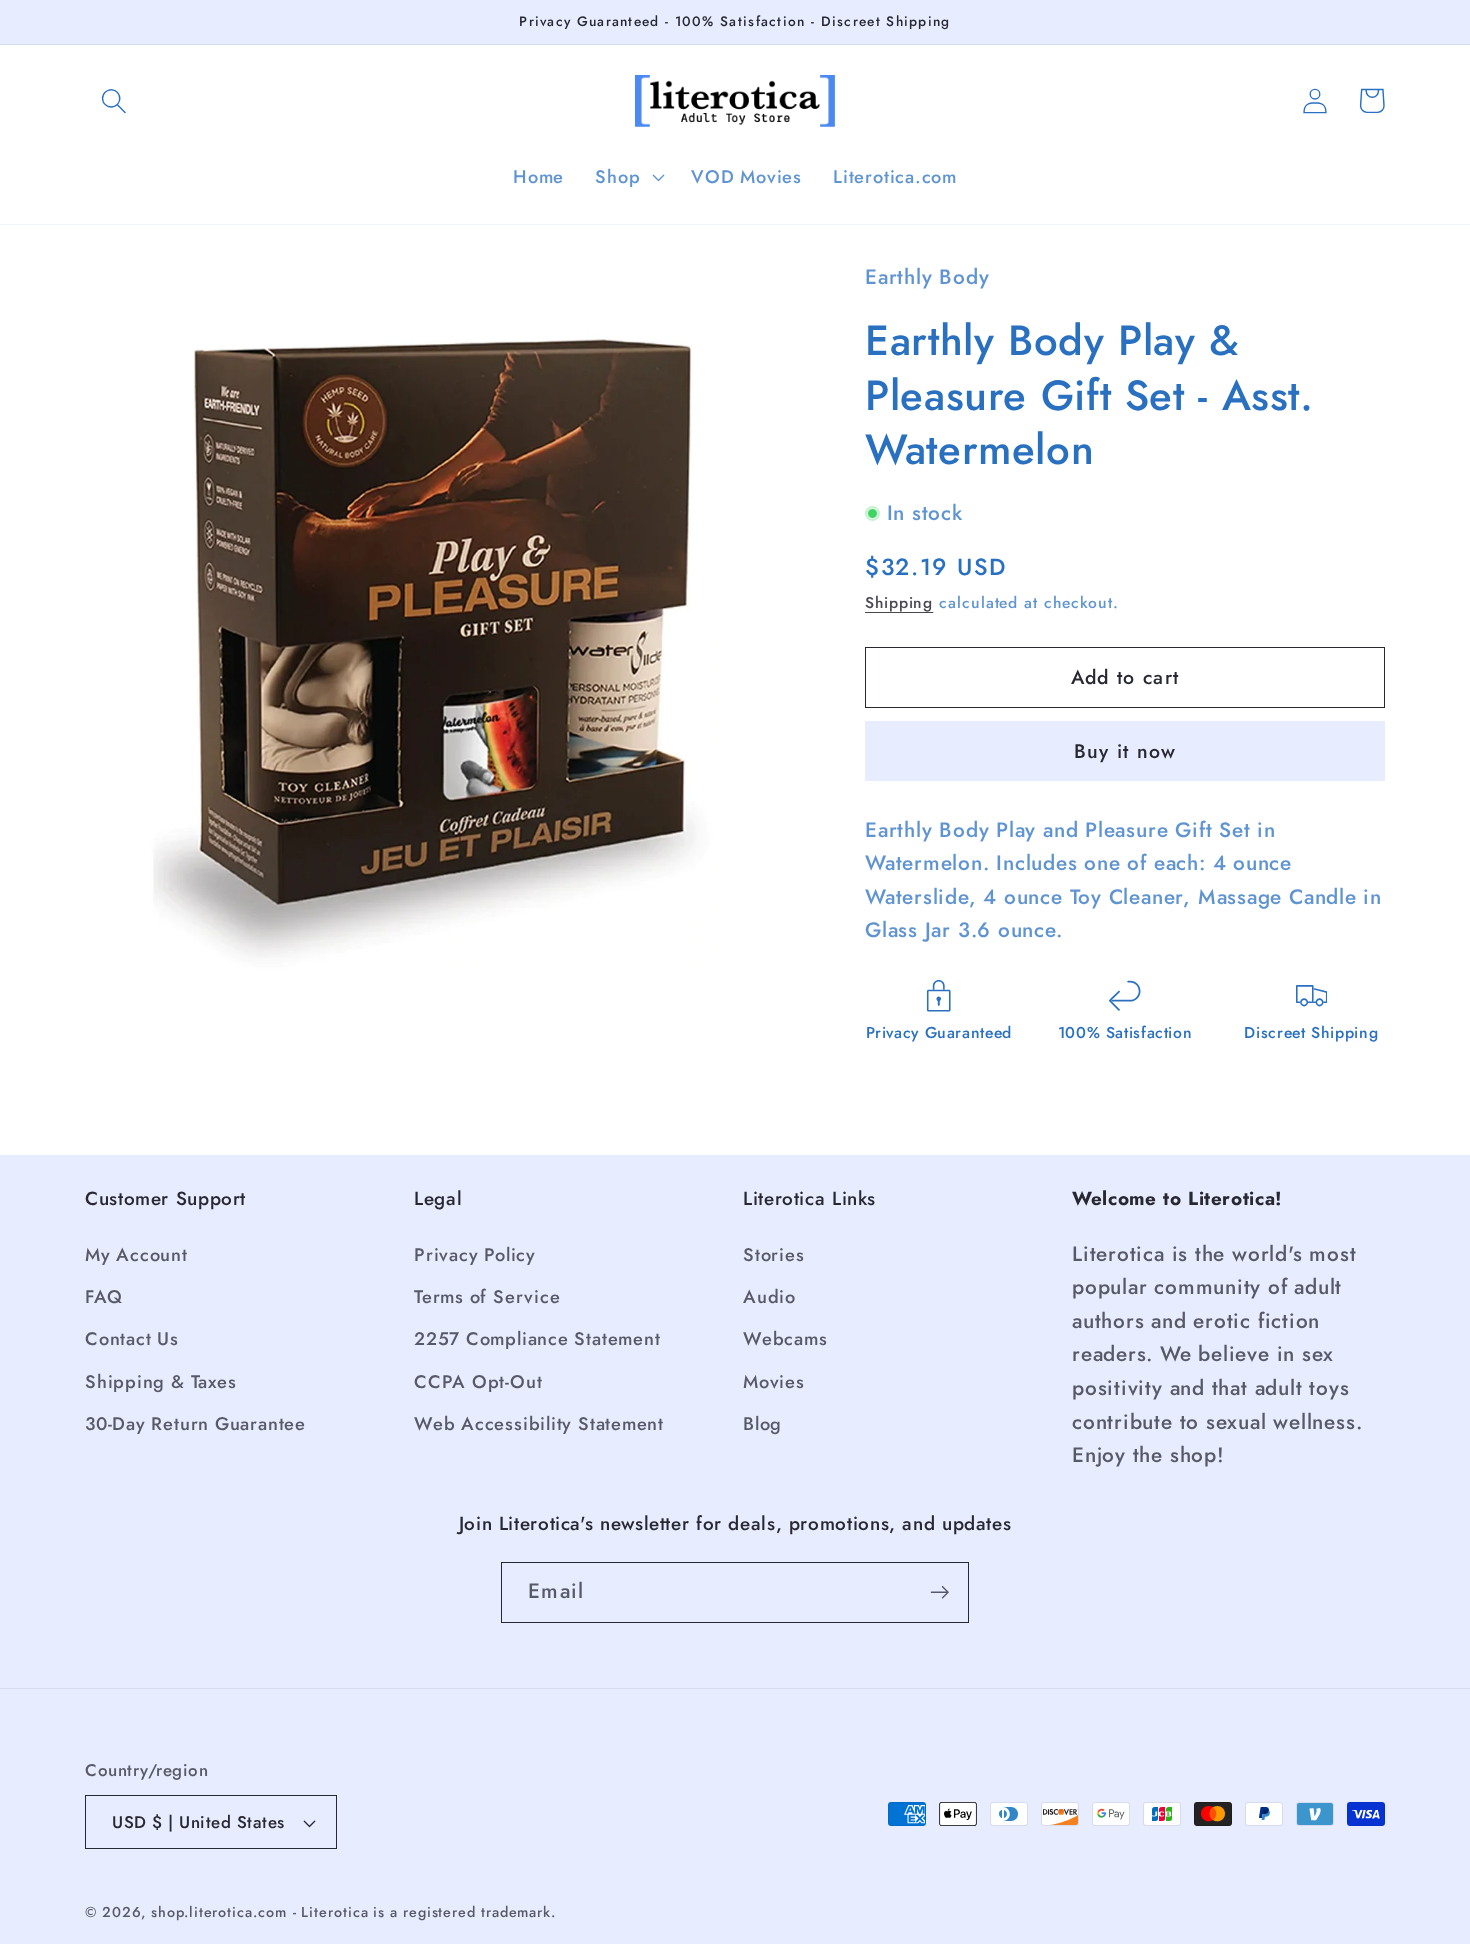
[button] (113, 100)
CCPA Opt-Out (478, 1382)
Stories (773, 1255)
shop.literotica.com (218, 1912)
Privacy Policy (475, 1255)
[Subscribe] (939, 1592)
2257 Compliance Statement (537, 1339)
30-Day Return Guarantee (195, 1424)
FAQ (103, 1297)
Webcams (785, 1339)
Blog (762, 1424)
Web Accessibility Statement (539, 1424)
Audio (769, 1297)
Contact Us (132, 1339)
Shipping (899, 601)
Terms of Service (487, 1297)
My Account (136, 1255)
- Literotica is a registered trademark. (425, 1912)
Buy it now (1125, 751)
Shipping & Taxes (160, 1382)
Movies (774, 1382)
